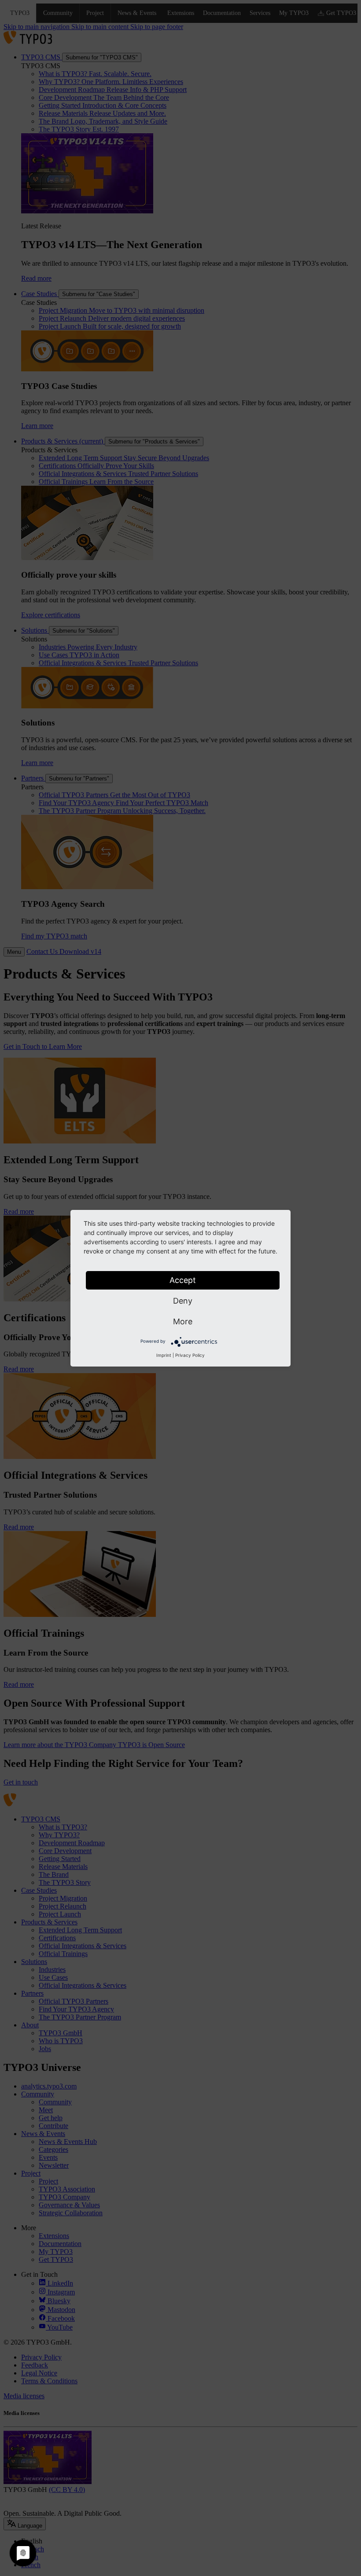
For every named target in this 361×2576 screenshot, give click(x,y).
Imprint (164, 1355)
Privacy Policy (190, 1355)
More (183, 1321)
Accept (183, 1280)
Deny (183, 1301)
